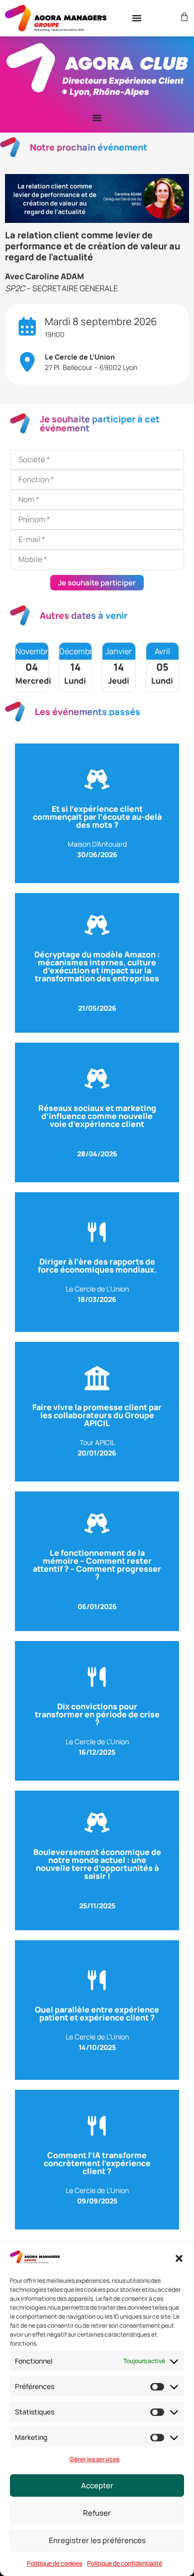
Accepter (97, 2485)
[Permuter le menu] (137, 18)
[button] (179, 2258)
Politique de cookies (54, 2563)
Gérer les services (95, 2459)
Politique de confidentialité (125, 2563)
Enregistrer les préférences (97, 2540)
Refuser (97, 2513)
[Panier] (183, 17)
